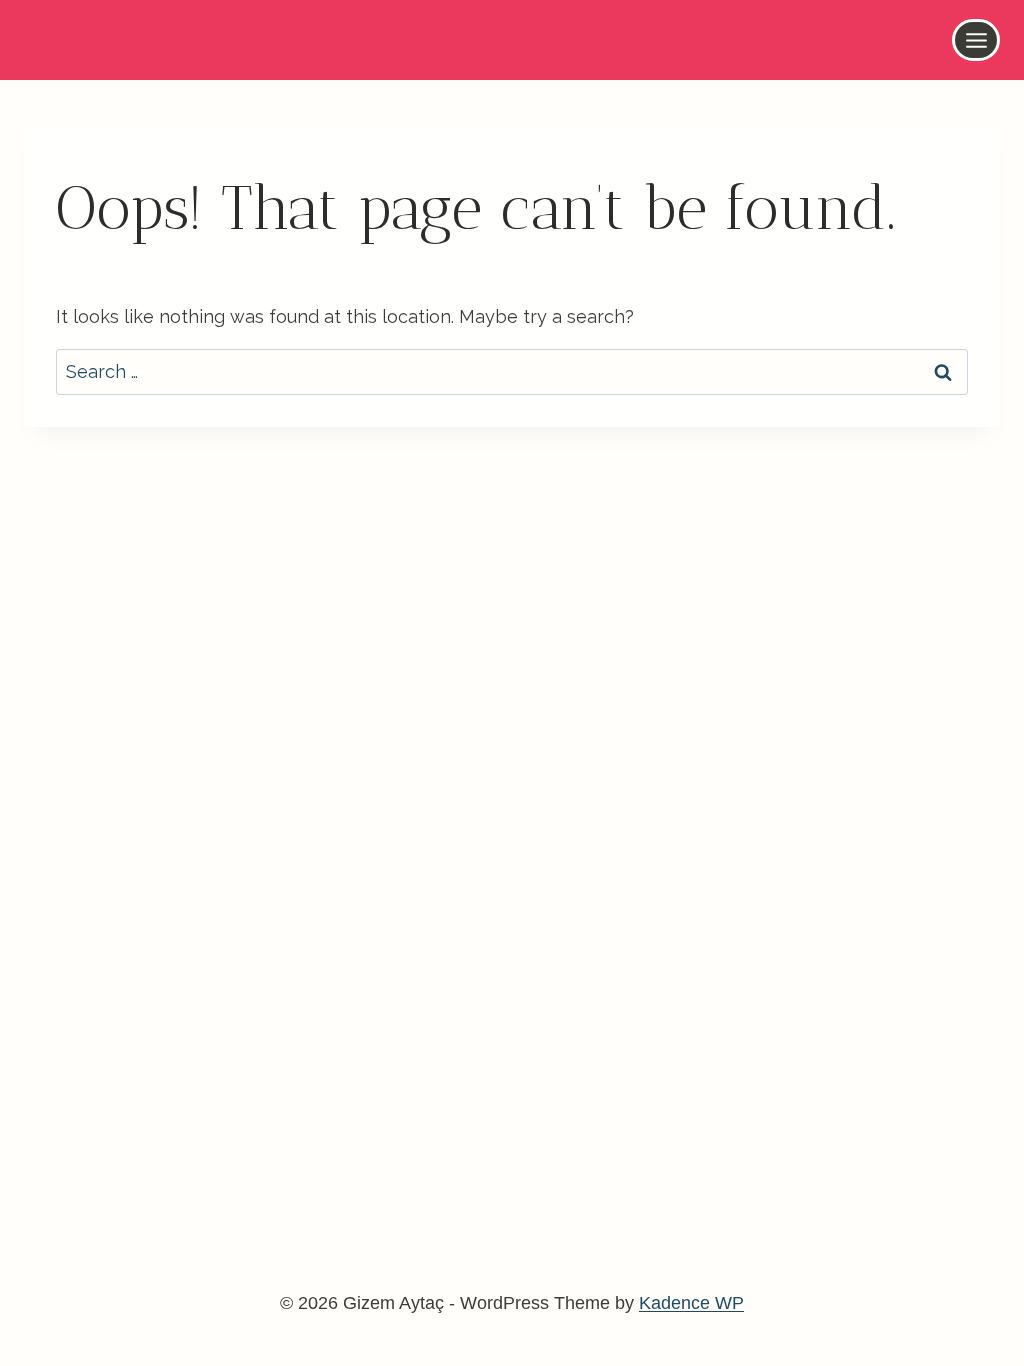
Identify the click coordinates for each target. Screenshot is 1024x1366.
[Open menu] (976, 40)
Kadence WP (691, 1303)
